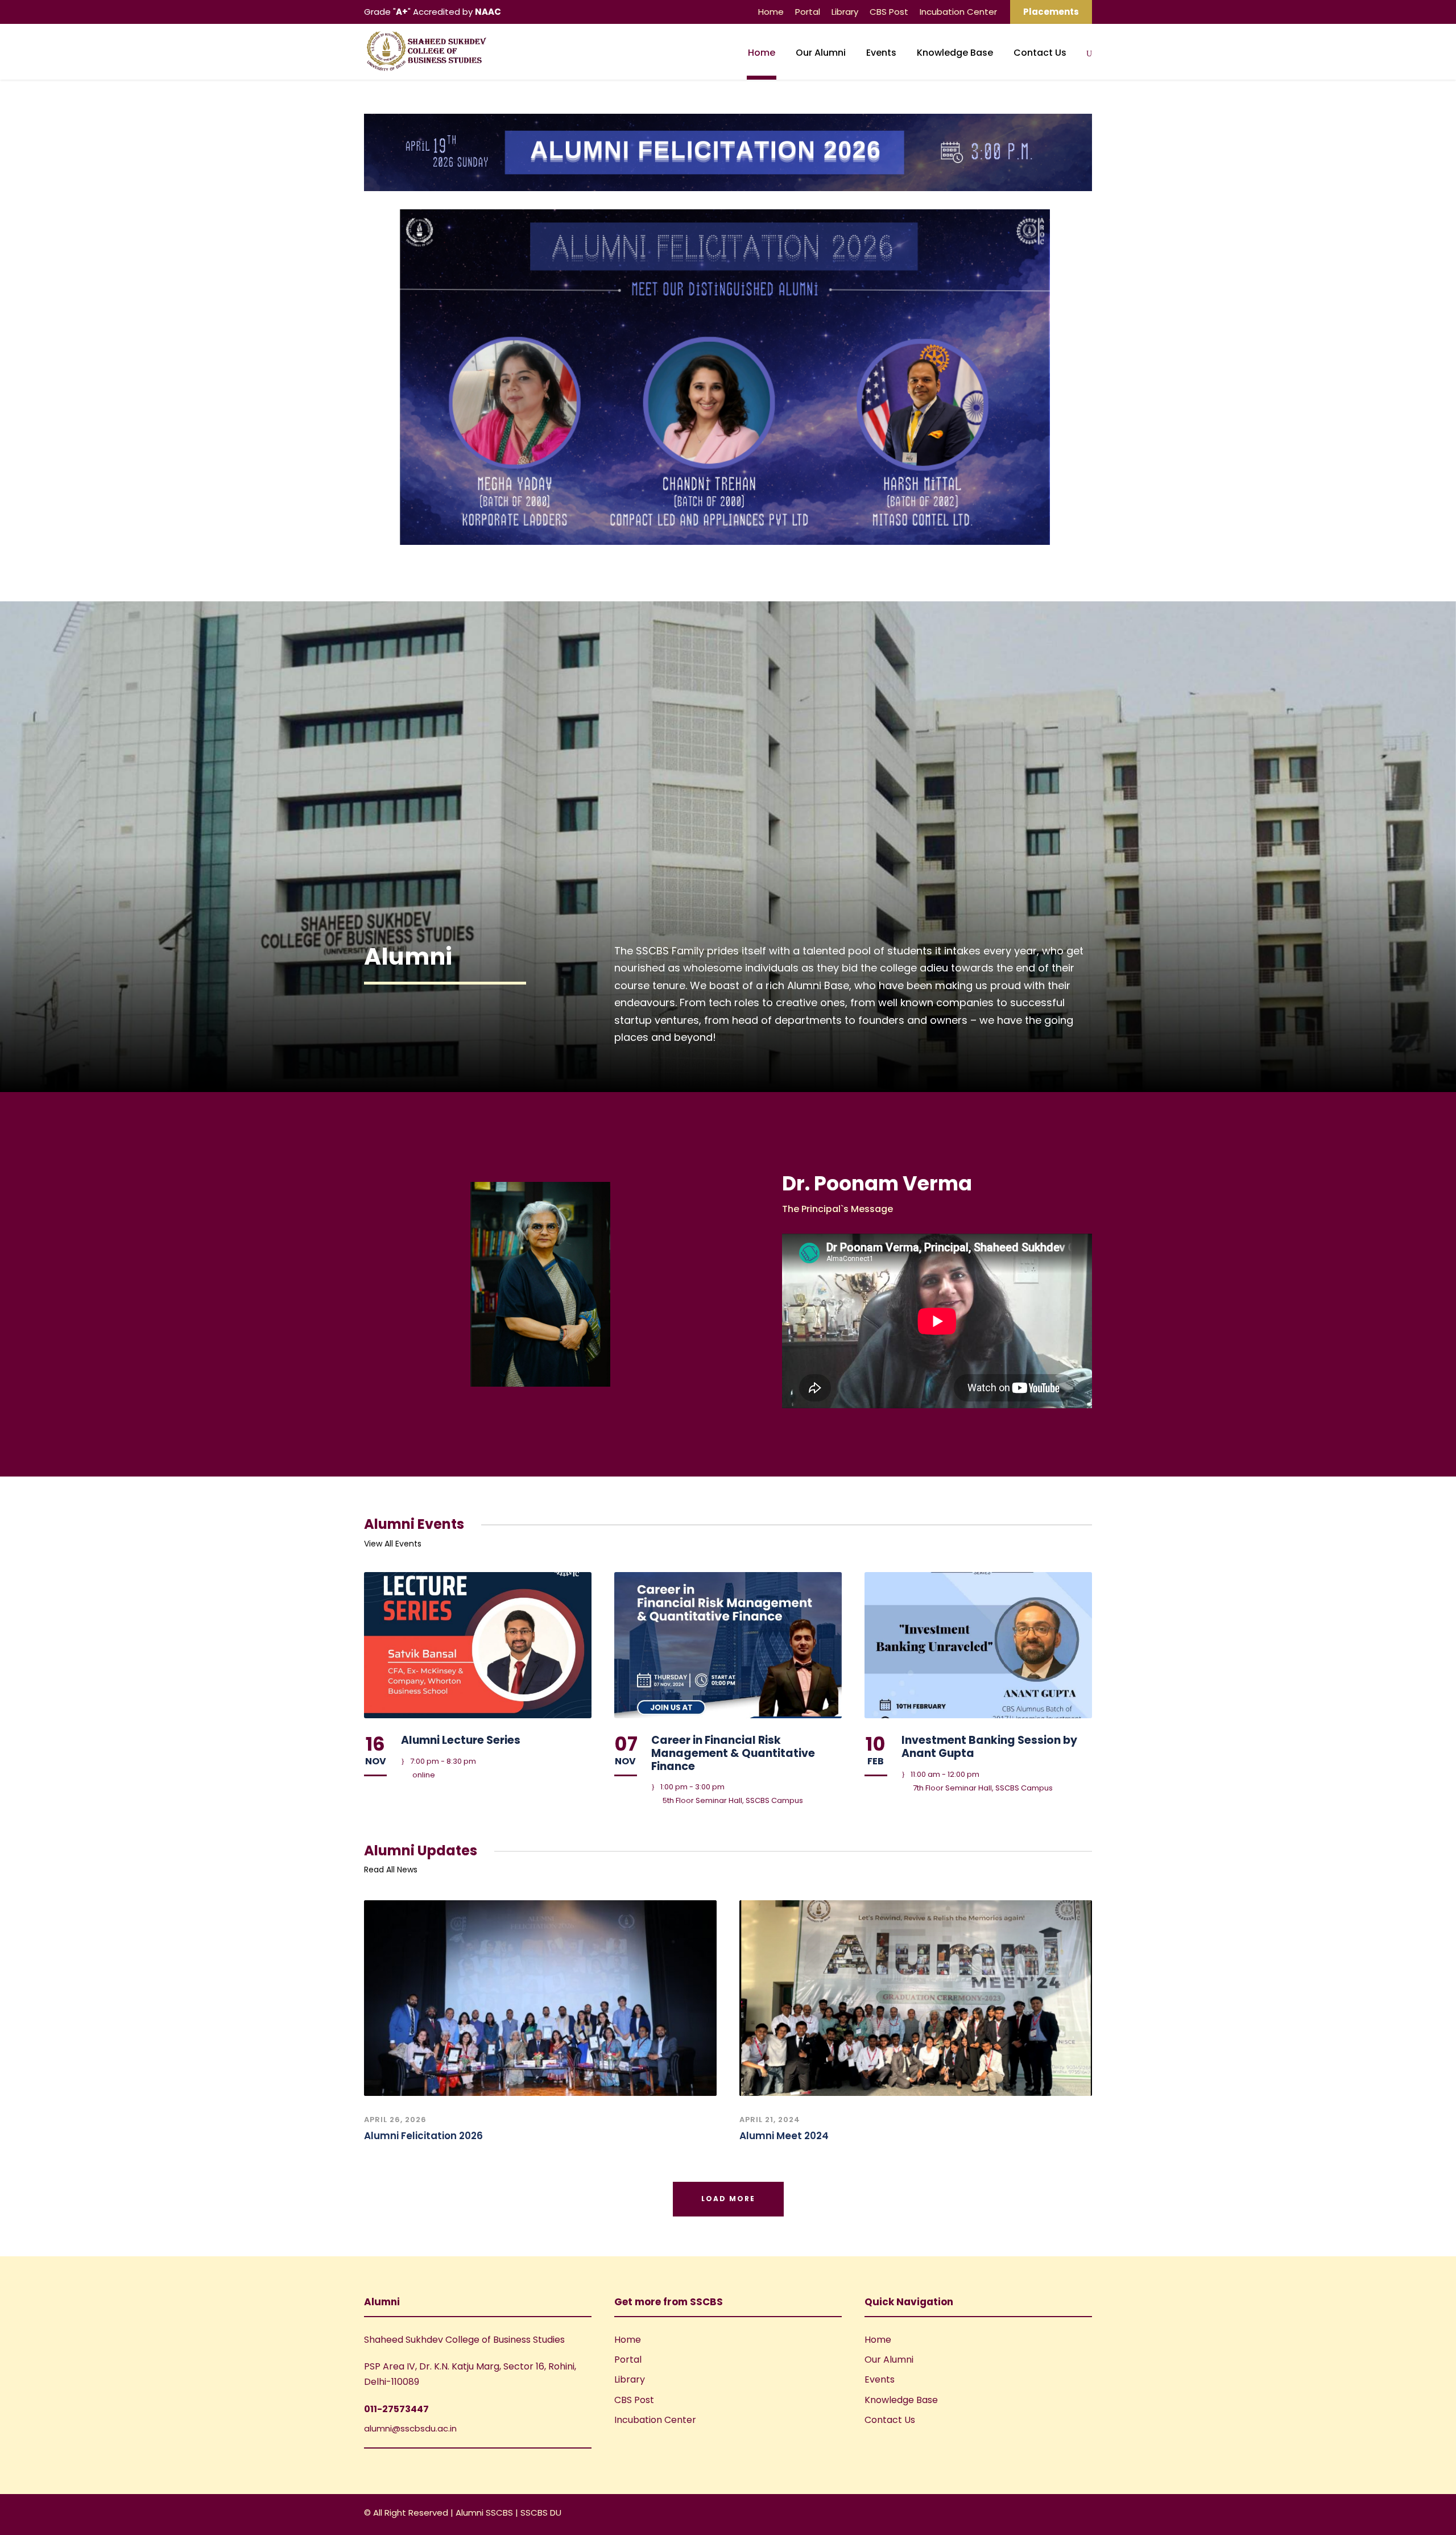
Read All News (391, 1870)
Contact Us (1040, 53)
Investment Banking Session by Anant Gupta (989, 1747)
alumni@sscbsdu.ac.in (410, 2428)
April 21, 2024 (770, 2120)
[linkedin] (1068, 2514)
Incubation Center (958, 12)
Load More (728, 2199)
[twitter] (1088, 2514)
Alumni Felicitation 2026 (423, 2136)
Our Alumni (821, 53)
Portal (808, 12)
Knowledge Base (955, 53)
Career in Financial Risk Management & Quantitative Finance (733, 1753)
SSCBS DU (541, 2513)
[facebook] (1048, 2514)
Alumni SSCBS (485, 2513)
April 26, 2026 (395, 2120)
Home (771, 12)
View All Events (393, 1544)
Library (845, 12)
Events (881, 53)
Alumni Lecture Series (461, 1740)
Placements (1051, 12)
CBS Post (889, 12)
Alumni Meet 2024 (784, 2136)
